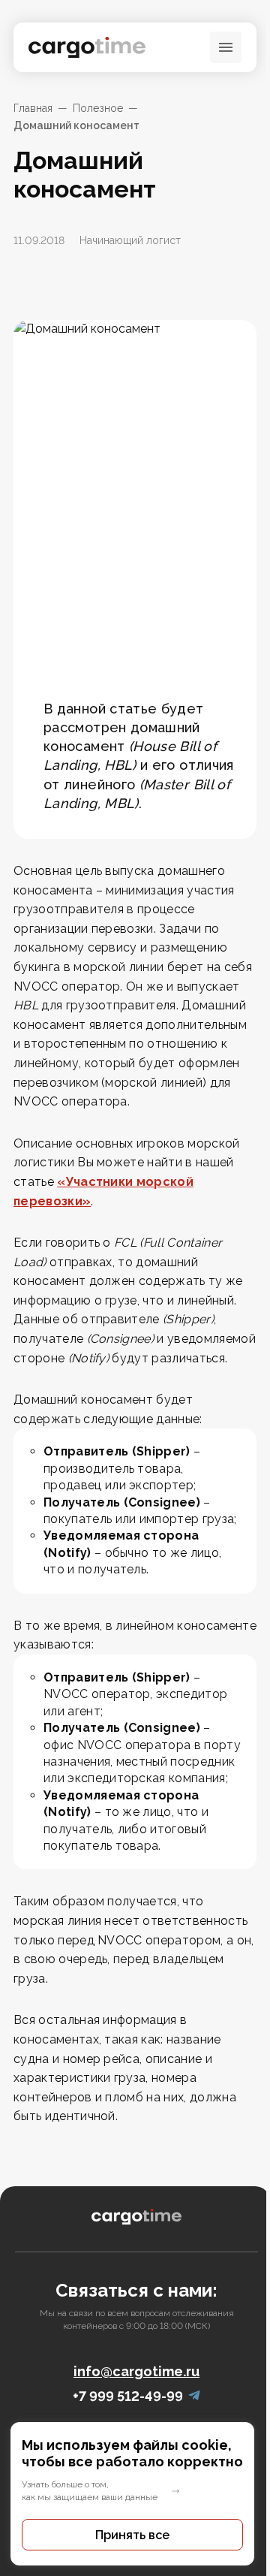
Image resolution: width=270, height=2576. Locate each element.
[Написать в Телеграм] (194, 2396)
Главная (33, 108)
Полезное (98, 108)
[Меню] (226, 47)
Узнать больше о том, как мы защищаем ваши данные (90, 2491)
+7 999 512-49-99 (128, 2396)
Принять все (132, 2535)
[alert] (135, 2494)
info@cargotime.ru (136, 2371)
